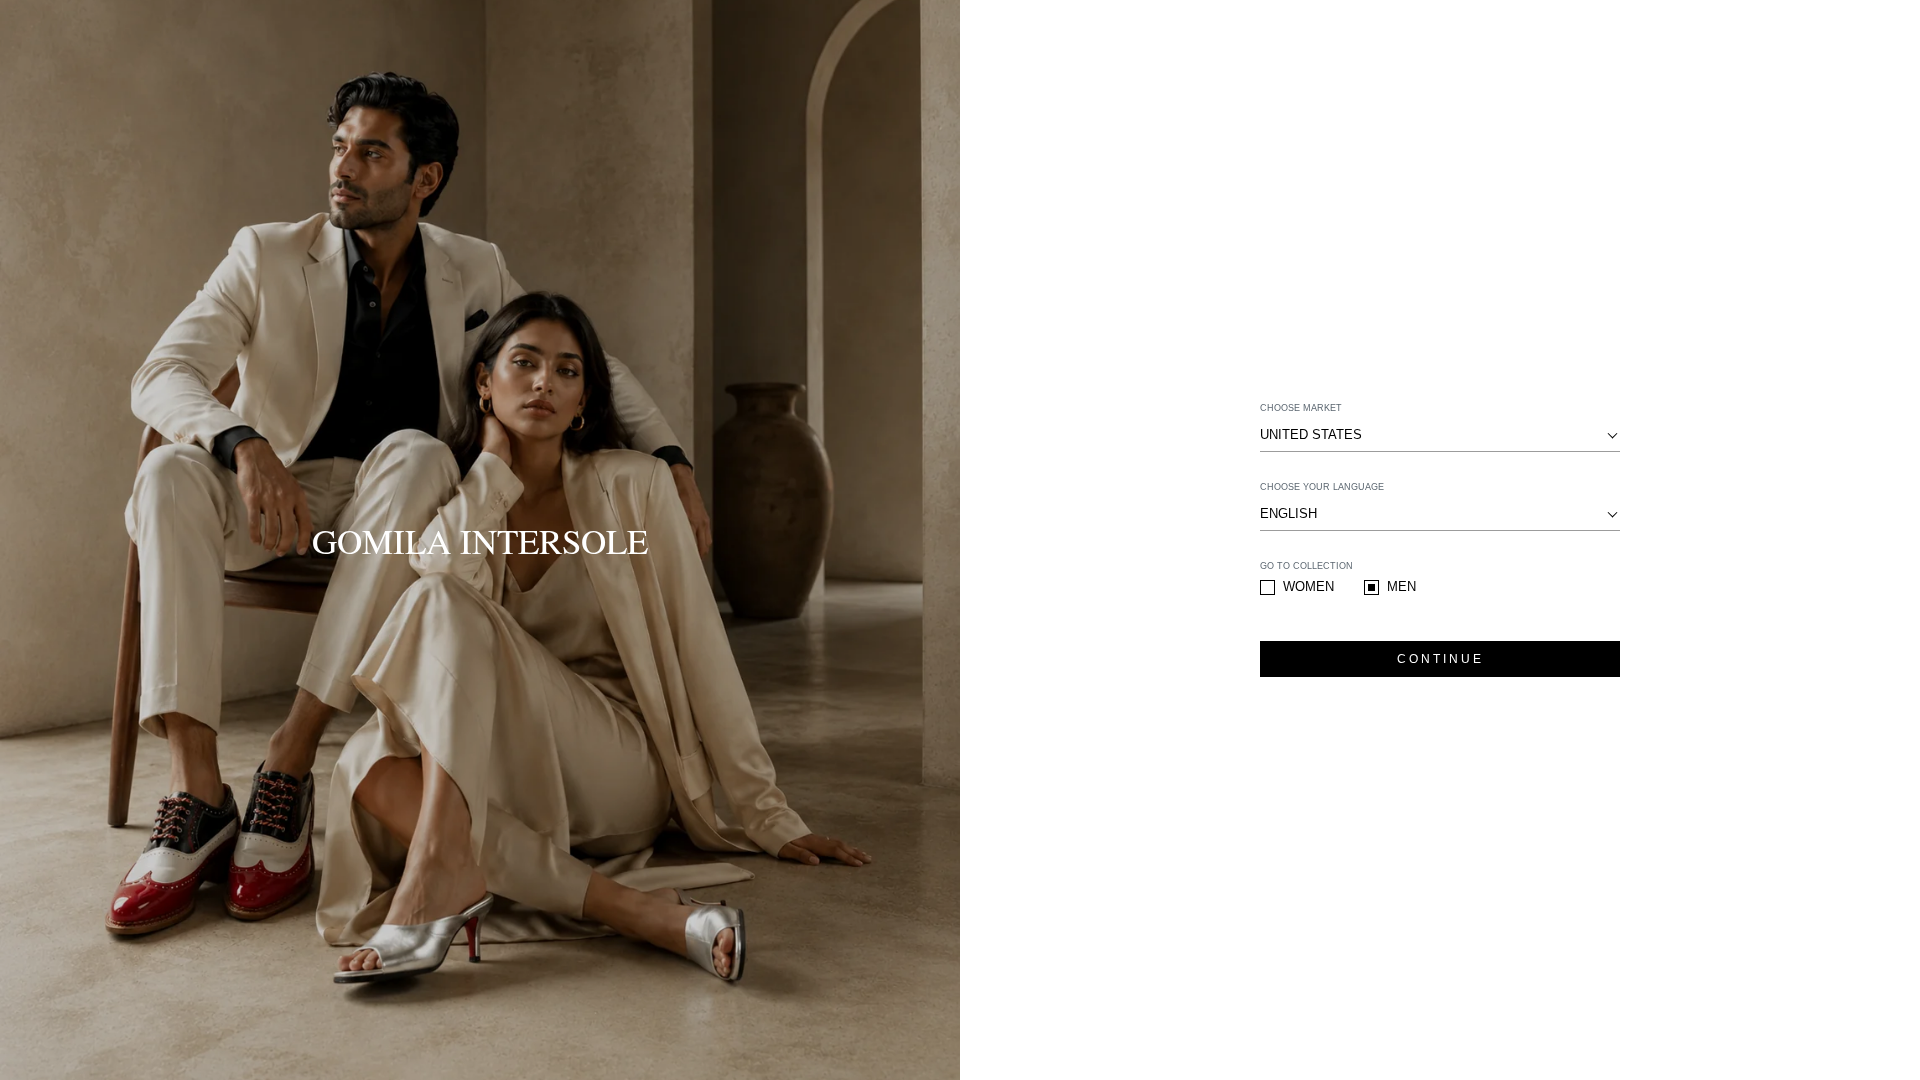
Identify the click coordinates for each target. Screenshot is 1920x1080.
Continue (1440, 659)
